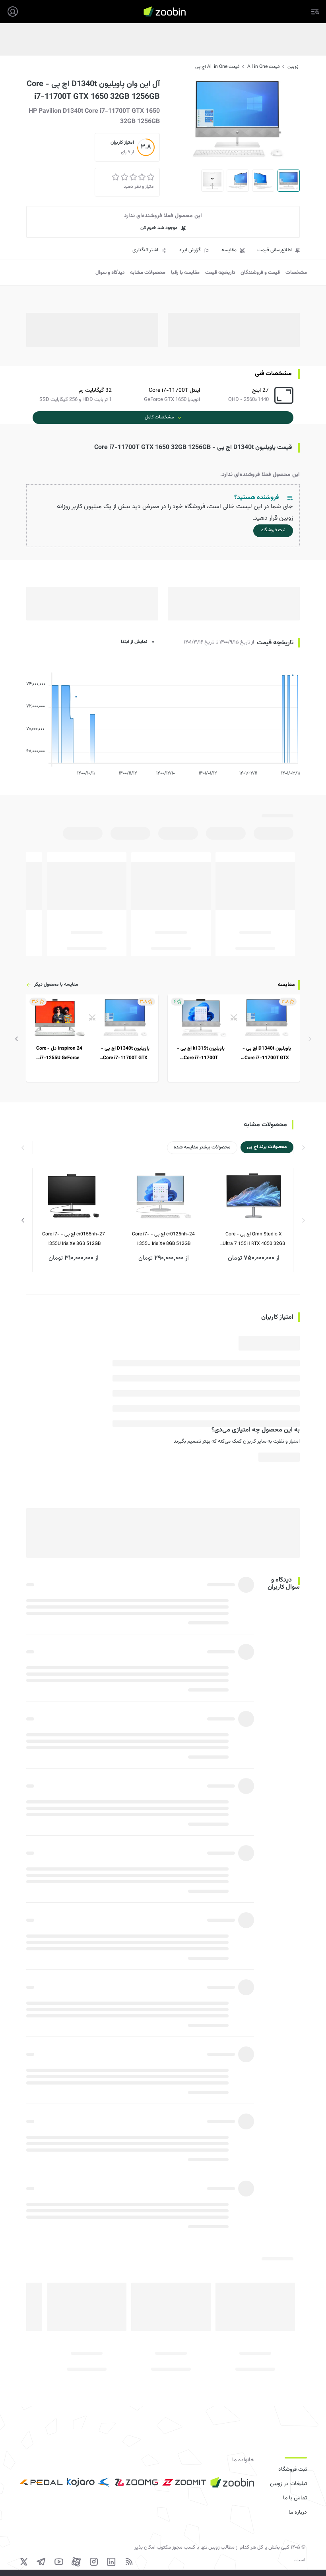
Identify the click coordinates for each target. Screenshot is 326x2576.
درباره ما (298, 2512)
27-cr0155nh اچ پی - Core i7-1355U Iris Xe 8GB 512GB (74, 1239)
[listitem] (234, 1038)
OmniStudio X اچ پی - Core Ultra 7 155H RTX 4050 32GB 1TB (254, 1240)
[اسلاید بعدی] (17, 1039)
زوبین (293, 67)
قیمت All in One (263, 67)
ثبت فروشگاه (293, 2470)
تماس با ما (295, 2498)
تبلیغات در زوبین (288, 2484)
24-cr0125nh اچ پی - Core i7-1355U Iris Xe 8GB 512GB (163, 1239)
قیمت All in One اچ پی (217, 67)
